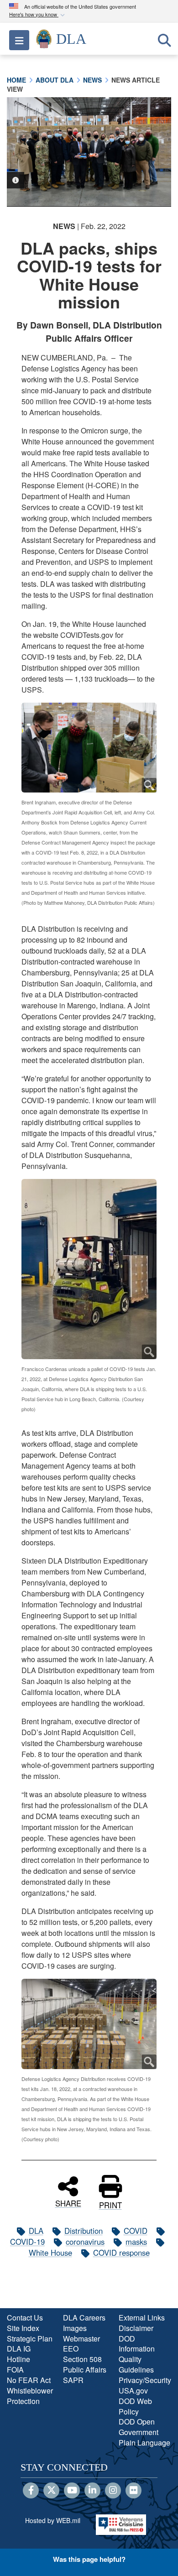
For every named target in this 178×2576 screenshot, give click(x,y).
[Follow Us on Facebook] (31, 2491)
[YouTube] (72, 2491)
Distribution (84, 2231)
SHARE (68, 2202)
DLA (36, 2231)
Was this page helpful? (89, 2559)
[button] (38, 15)
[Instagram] (113, 2491)
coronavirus (85, 2242)
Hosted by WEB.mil (53, 2520)
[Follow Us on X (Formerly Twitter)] (51, 2491)
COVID (136, 2231)
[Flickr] (133, 2491)
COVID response (121, 2253)
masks (136, 2242)
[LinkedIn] (92, 2491)
